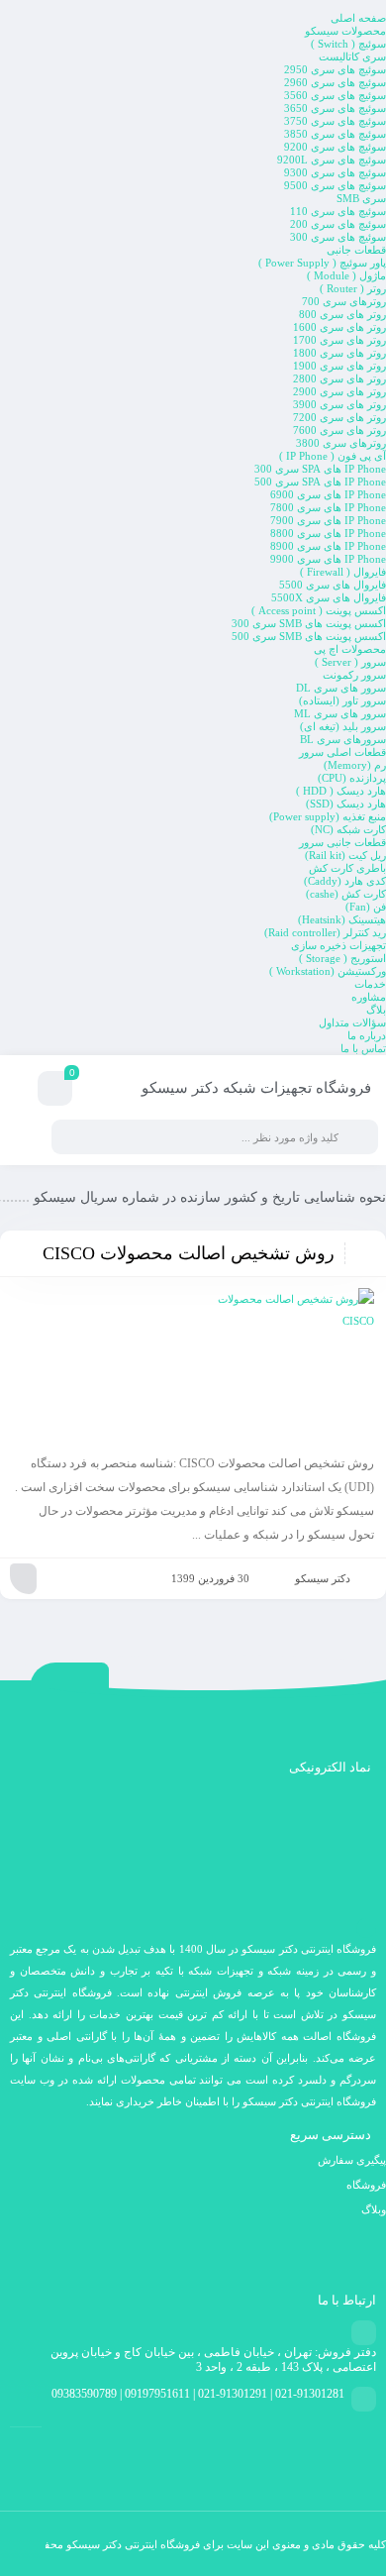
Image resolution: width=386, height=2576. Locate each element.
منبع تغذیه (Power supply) (328, 816)
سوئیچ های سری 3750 (335, 121)
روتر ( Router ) (353, 288)
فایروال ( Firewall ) (343, 572)
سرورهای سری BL (343, 739)
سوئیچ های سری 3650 (335, 108)
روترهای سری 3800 (341, 443)
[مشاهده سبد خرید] (55, 1091)
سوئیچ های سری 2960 (335, 82)
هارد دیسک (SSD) (346, 804)
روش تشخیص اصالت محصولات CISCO (189, 1253)
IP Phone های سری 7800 (328, 507)
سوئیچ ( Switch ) (348, 44)
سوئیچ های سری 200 (338, 224)
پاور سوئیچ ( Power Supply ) (322, 263)
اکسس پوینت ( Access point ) (319, 610)
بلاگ (376, 1010)
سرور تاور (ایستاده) (342, 700)
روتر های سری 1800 (339, 353)
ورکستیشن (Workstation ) (328, 971)
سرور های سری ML (340, 713)
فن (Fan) (366, 907)
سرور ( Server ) (350, 662)
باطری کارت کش (347, 868)
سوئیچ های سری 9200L (332, 160)
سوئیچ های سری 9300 (335, 172)
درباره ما (367, 1035)
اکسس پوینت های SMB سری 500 (309, 636)
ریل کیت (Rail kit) (345, 855)
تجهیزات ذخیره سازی (338, 945)
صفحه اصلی (358, 18)
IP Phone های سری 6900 (328, 494)
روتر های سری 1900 (339, 366)
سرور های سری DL (341, 688)
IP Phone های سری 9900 (328, 559)
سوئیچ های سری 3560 (335, 95)
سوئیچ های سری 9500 (335, 185)
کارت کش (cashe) (346, 894)
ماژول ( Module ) (346, 275)
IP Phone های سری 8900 (328, 546)
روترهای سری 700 (344, 301)
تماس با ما (363, 1048)
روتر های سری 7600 (339, 430)
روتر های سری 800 (342, 314)
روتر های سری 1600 (339, 327)
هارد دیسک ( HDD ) (341, 791)
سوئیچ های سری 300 (338, 237)
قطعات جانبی (356, 250)
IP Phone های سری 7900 (328, 520)
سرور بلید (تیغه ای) (343, 726)
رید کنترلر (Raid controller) (325, 932)
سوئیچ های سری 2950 (335, 69)
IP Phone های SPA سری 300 (320, 469)
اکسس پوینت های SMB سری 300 (309, 623)
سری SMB (361, 198)
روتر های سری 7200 (339, 417)
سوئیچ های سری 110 (338, 211)
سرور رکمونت (354, 675)
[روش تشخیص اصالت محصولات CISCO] (193, 1367)
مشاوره (369, 997)
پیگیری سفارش (352, 2160)
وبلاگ (374, 2209)
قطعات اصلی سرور (342, 752)
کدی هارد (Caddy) (345, 881)
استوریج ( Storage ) (342, 958)
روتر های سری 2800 (339, 378)
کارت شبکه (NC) (348, 829)
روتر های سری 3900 (339, 404)
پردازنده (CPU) (352, 778)
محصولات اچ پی (350, 649)
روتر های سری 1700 (339, 340)
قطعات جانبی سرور (342, 842)
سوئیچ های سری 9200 (335, 147)
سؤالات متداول (352, 1022)
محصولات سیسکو (345, 31)
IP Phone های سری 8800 (328, 533)
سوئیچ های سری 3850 (335, 134)
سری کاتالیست (352, 56)
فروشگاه (366, 2185)
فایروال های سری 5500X (329, 597)
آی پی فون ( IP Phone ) (333, 456)
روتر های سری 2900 (339, 391)
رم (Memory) (355, 765)
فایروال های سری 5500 (333, 585)
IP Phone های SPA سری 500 (320, 482)
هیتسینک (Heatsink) (342, 919)
